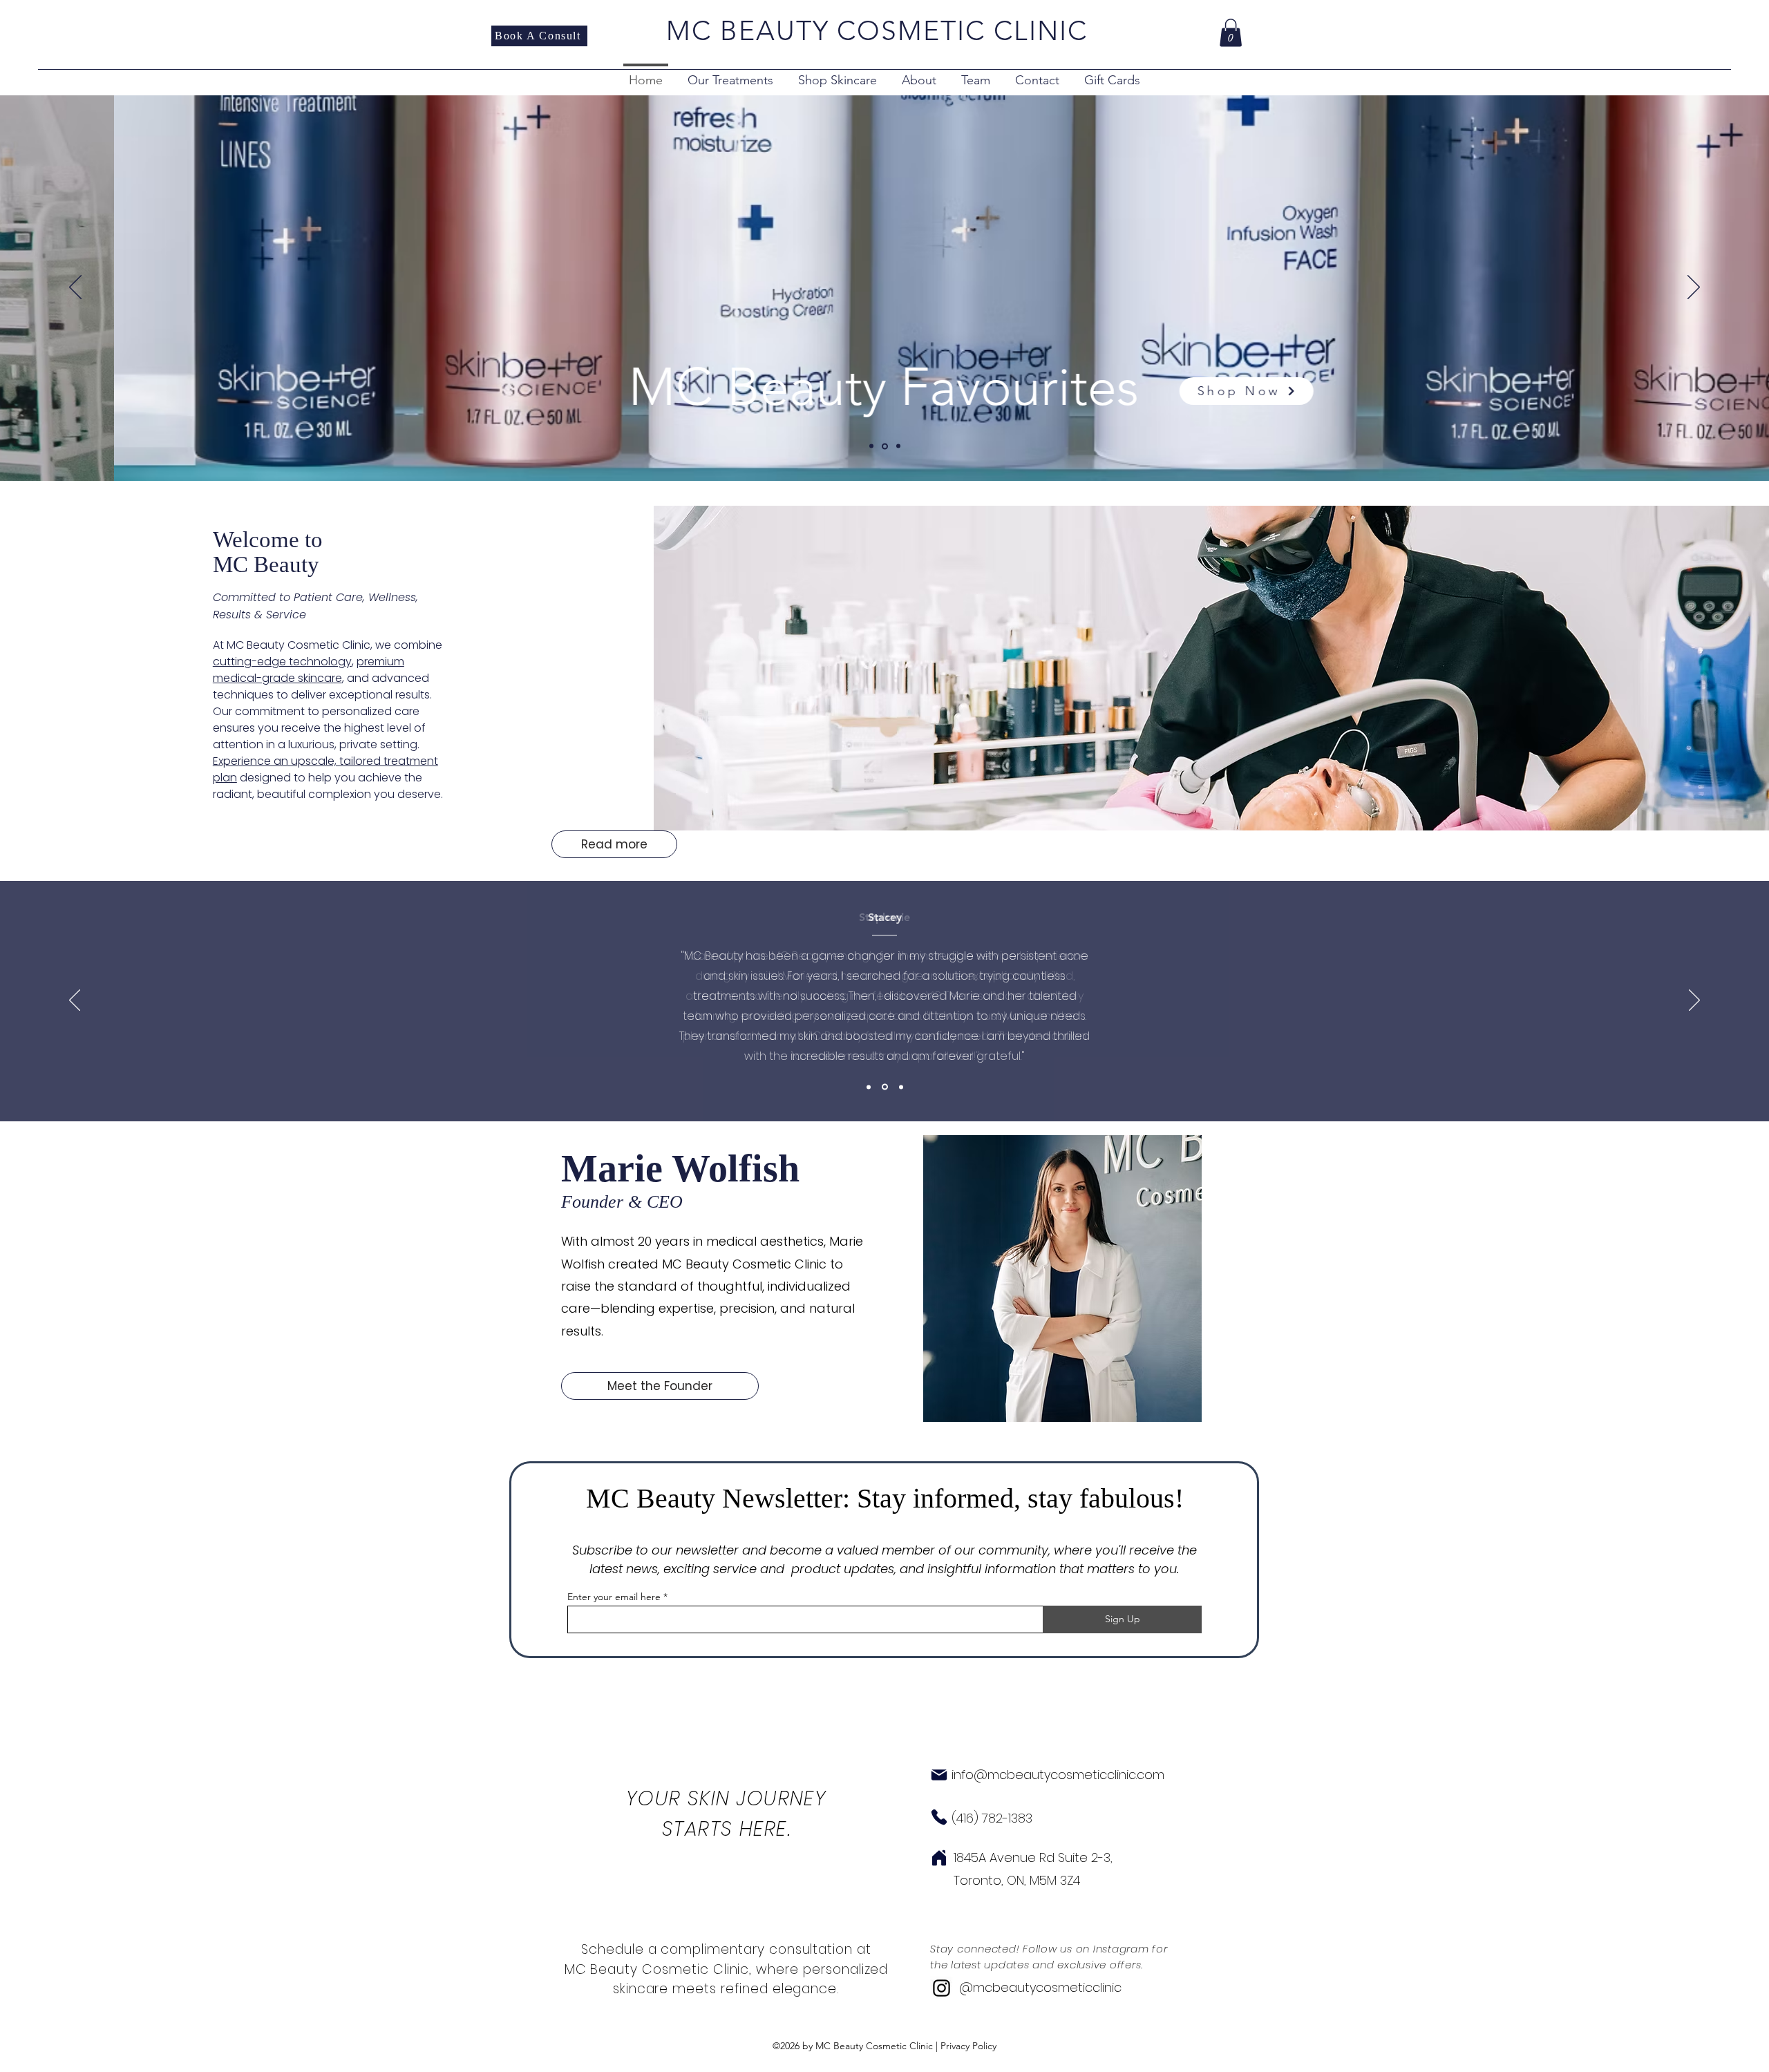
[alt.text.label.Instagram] (942, 1988)
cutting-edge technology (282, 662)
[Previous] (75, 288)
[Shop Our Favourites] (885, 446)
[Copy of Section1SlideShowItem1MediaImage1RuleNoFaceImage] (885, 1087)
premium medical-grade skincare (309, 670)
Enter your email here (614, 1597)
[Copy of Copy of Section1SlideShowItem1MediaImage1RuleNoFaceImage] (901, 1087)
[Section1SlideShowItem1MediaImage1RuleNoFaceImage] (869, 1087)
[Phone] (939, 1817)
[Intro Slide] (871, 446)
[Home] (939, 1858)
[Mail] (939, 1775)
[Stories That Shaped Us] (898, 446)
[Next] (1694, 288)
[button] (1231, 33)
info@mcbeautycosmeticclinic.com (1058, 1775)
